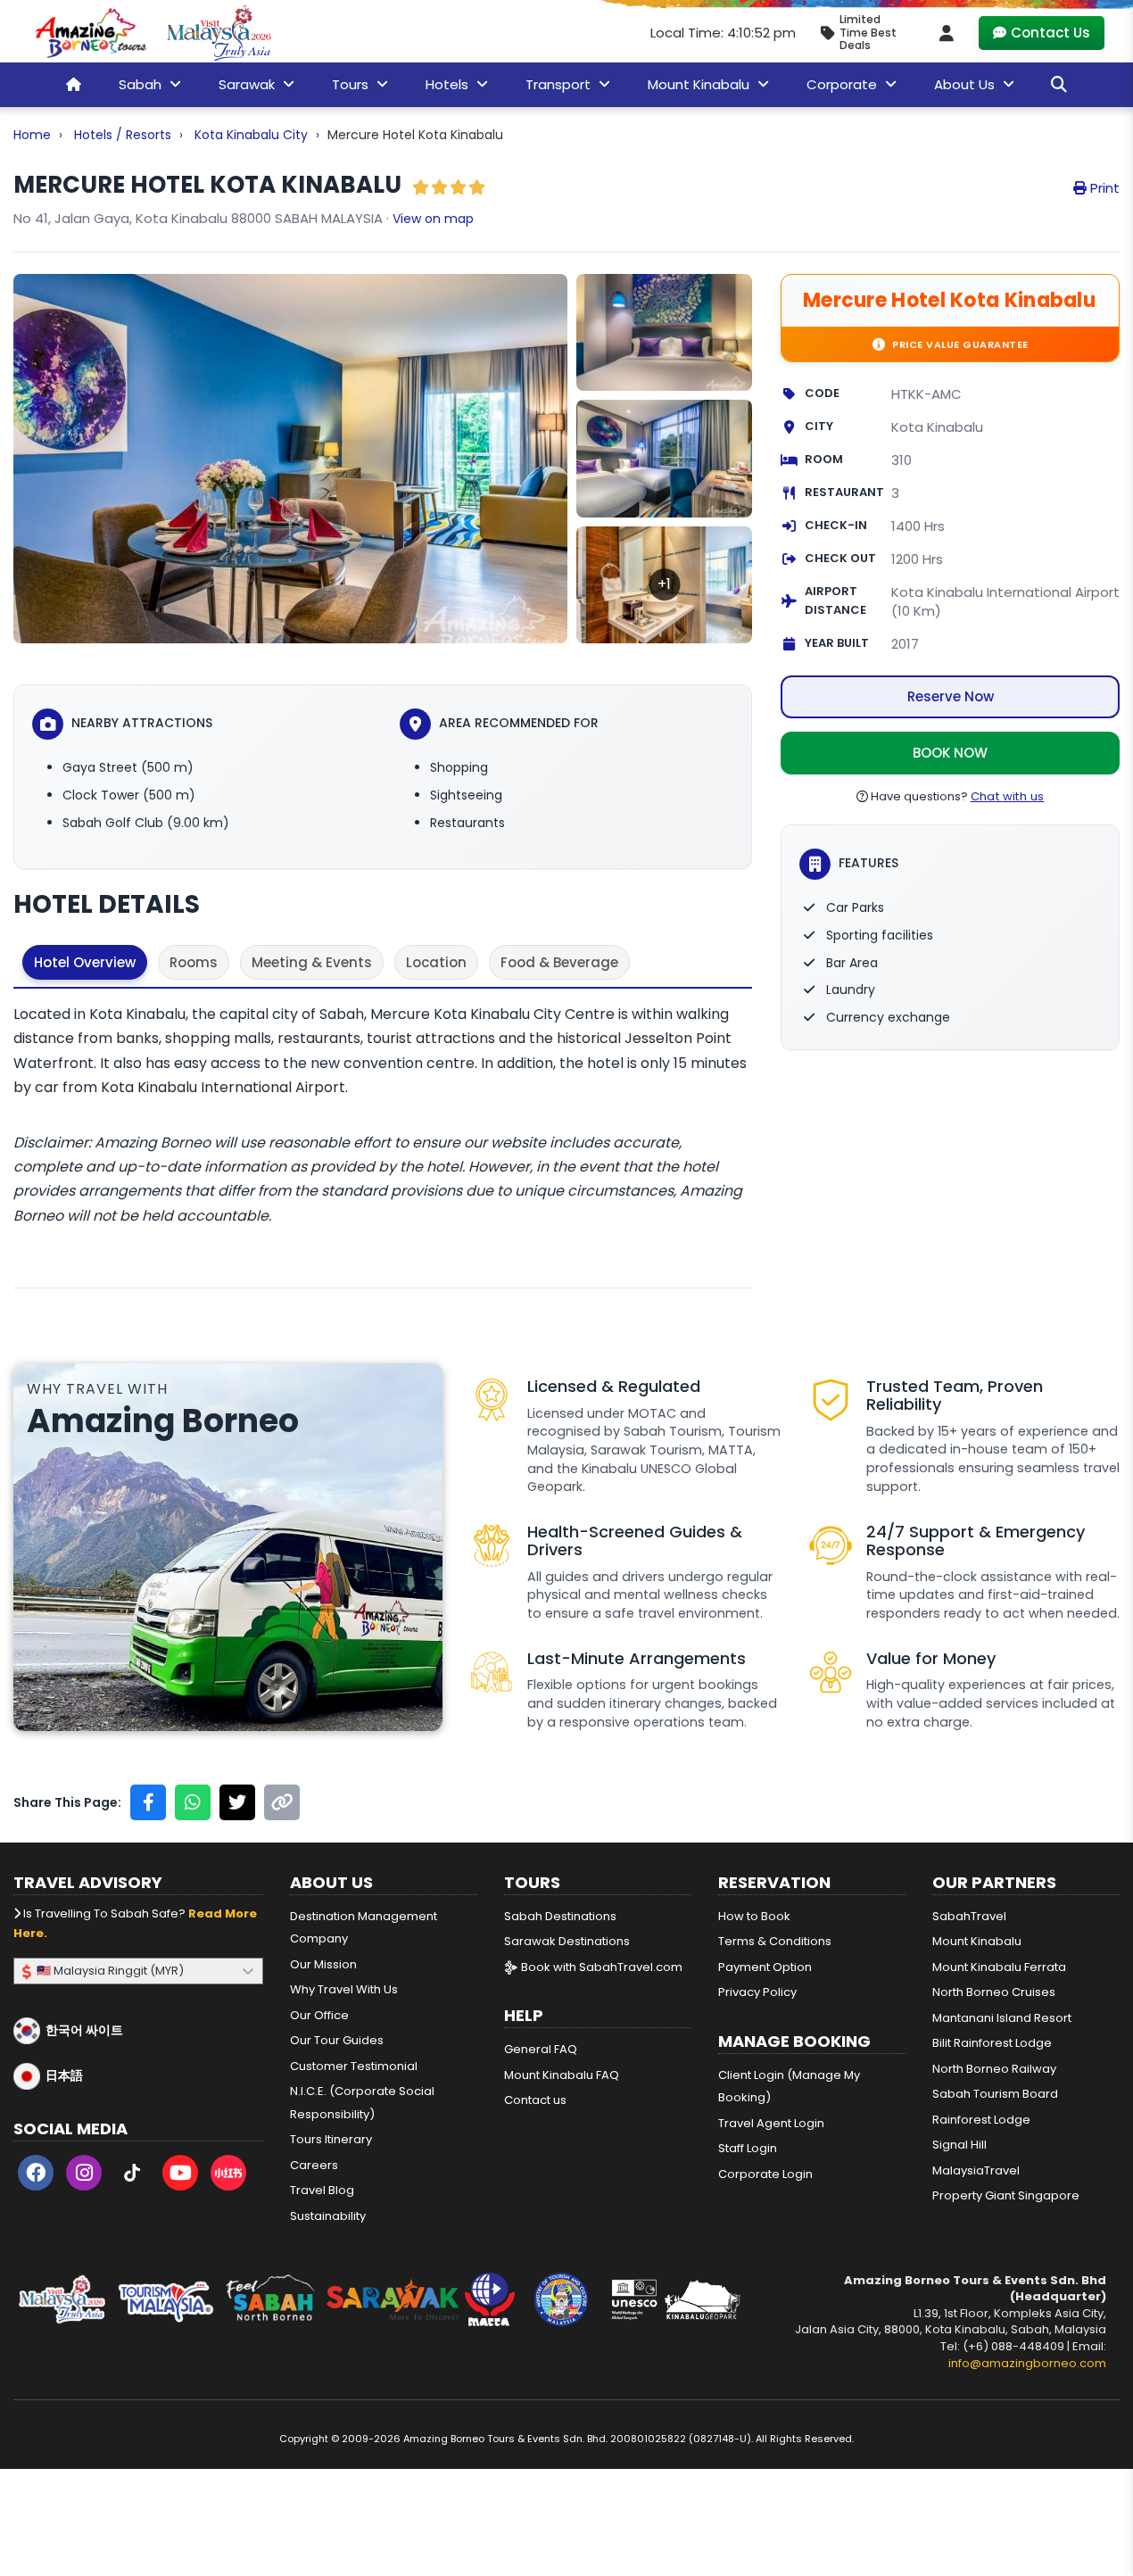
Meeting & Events (312, 962)
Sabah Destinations (560, 1916)
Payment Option (765, 1967)
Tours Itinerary (331, 2139)
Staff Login (748, 2148)
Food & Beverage (559, 962)
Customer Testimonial (354, 2066)
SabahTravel (969, 1916)
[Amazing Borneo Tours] (91, 33)
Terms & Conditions (775, 1941)
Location (436, 962)
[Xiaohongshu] (228, 2176)
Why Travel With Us (344, 1989)
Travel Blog (322, 2190)
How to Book (754, 1916)
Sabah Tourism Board (995, 2094)
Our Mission (323, 1964)
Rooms (194, 962)
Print (1103, 188)
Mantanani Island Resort (1002, 2018)
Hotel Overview (85, 962)
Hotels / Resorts (123, 135)
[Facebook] (36, 2176)
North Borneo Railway (994, 2069)
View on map (433, 219)
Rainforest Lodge (981, 2120)
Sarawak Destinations (567, 1941)
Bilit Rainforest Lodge (992, 2043)
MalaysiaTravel (976, 2170)
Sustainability (328, 2216)
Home (32, 135)
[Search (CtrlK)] (1059, 84)
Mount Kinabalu (977, 1941)
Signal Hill (959, 2145)
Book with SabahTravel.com (600, 1967)
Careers (314, 2165)
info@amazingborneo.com (1027, 2363)
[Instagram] (84, 2176)
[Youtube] (180, 2176)
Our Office (319, 2015)
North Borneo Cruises (994, 1992)
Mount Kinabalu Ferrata (999, 1967)
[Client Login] (947, 33)
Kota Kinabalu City (251, 135)
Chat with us (1008, 797)
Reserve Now (951, 697)
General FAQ (541, 2049)
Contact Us (1050, 33)
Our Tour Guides (337, 2040)
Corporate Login (765, 2174)
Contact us (535, 2100)
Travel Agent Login (771, 2123)
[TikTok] (132, 2176)
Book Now (950, 754)
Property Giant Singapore (1006, 2195)
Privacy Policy (757, 1992)
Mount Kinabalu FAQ (562, 2075)
